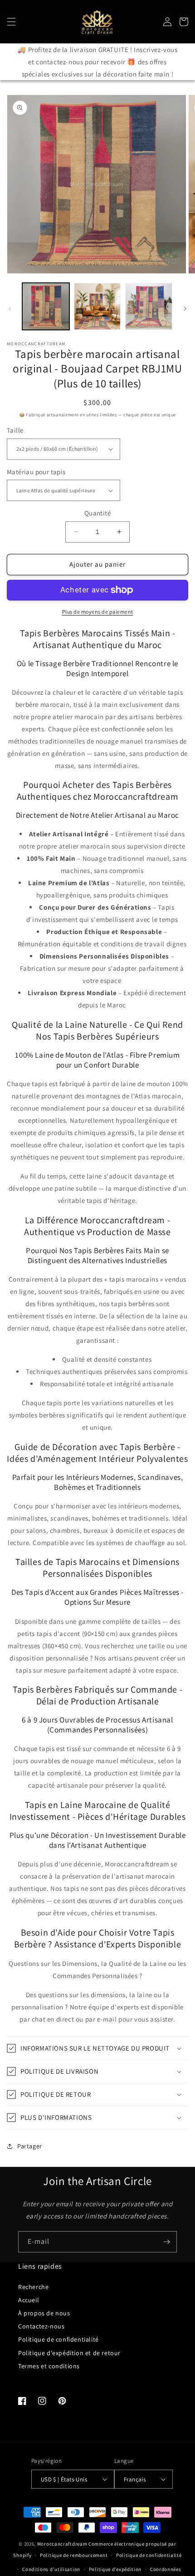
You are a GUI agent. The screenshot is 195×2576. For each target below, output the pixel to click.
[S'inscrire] (166, 2242)
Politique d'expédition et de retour (69, 2353)
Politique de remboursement (74, 2555)
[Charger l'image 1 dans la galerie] (46, 306)
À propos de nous (44, 2313)
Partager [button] (30, 2146)
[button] (11, 22)
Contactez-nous (41, 2326)
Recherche (33, 2287)
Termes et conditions (49, 2366)
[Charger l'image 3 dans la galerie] (149, 306)
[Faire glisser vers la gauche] (10, 309)
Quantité (97, 513)
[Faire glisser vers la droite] (185, 309)
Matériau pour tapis (36, 472)
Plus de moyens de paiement (98, 612)
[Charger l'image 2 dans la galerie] (97, 306)
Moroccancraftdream (62, 2544)
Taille (15, 430)
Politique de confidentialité (58, 2339)
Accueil (29, 2300)
